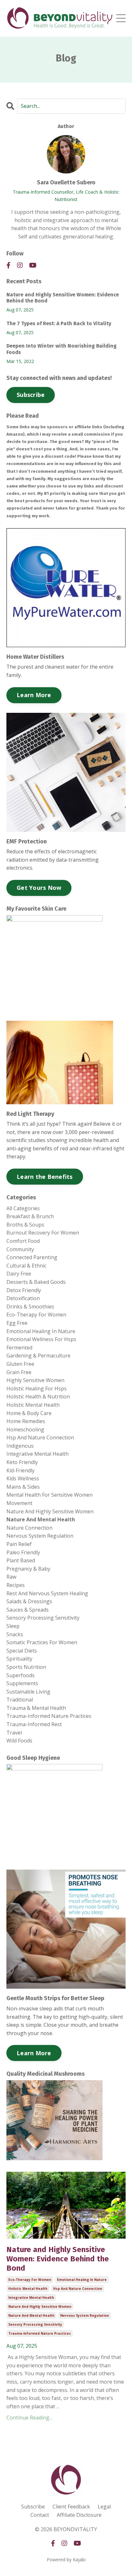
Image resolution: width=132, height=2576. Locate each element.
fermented (19, 1348)
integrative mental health (31, 2298)
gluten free (20, 1364)
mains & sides (23, 1487)
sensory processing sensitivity (35, 2324)
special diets (22, 1651)
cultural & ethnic (26, 1266)
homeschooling (25, 1429)
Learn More (34, 695)
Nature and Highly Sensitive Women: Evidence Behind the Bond (58, 2259)
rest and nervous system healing (47, 1593)
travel (14, 1733)
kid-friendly (21, 1470)
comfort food (23, 1241)
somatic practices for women (42, 1642)
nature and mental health (31, 2315)
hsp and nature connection (78, 2289)
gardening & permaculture (38, 1356)
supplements (22, 1683)
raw (11, 1577)
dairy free (19, 1274)
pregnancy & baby (28, 1569)
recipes (16, 1585)
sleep (13, 1626)
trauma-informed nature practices (40, 2333)
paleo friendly (23, 1552)
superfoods (21, 1675)
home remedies (26, 1421)
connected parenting (32, 1257)
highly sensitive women (35, 1380)
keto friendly (22, 1462)
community (20, 1249)
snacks (15, 1634)
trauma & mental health (36, 1708)
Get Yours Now (39, 888)
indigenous (20, 1446)
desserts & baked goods (36, 1282)
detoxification (23, 1298)
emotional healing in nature (82, 2280)
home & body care (29, 1413)
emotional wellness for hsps (41, 1339)
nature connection (29, 1528)
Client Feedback (71, 2507)
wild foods (19, 1741)
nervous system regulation (85, 2315)
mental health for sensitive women (50, 1495)
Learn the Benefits (45, 1177)
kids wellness (23, 1478)
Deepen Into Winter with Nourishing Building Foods (62, 349)
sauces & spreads (28, 1610)
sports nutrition (26, 1667)
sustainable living (28, 1692)
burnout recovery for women (43, 1233)
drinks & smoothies (30, 1307)
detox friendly (24, 1290)
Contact (40, 2515)
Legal (104, 2507)
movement (19, 1503)
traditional (20, 1700)
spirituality (19, 1659)
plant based (21, 1560)
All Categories (23, 1208)
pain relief (19, 1544)
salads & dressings (29, 1601)
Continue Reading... (29, 2418)
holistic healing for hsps (37, 1389)
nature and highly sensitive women (40, 2306)
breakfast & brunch (30, 1216)
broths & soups (25, 1225)
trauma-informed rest (34, 1724)
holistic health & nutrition (38, 1397)
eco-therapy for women (30, 2280)
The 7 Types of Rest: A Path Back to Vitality (59, 323)
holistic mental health (28, 2289)
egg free (17, 1323)
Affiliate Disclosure (79, 2515)
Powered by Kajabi (66, 2560)
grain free (19, 1372)
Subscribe (31, 395)
